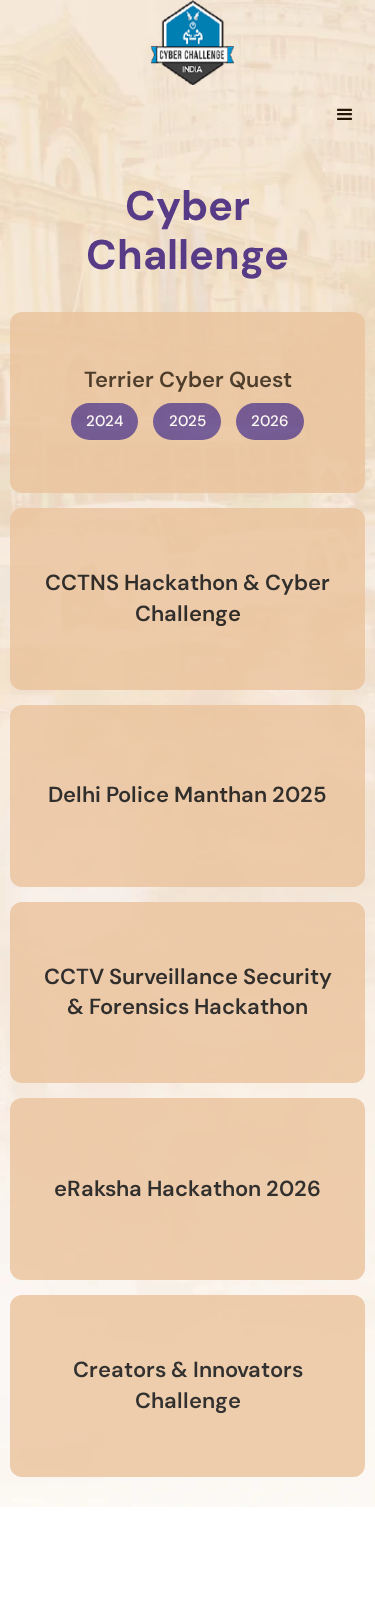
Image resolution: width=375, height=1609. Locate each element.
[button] (345, 115)
